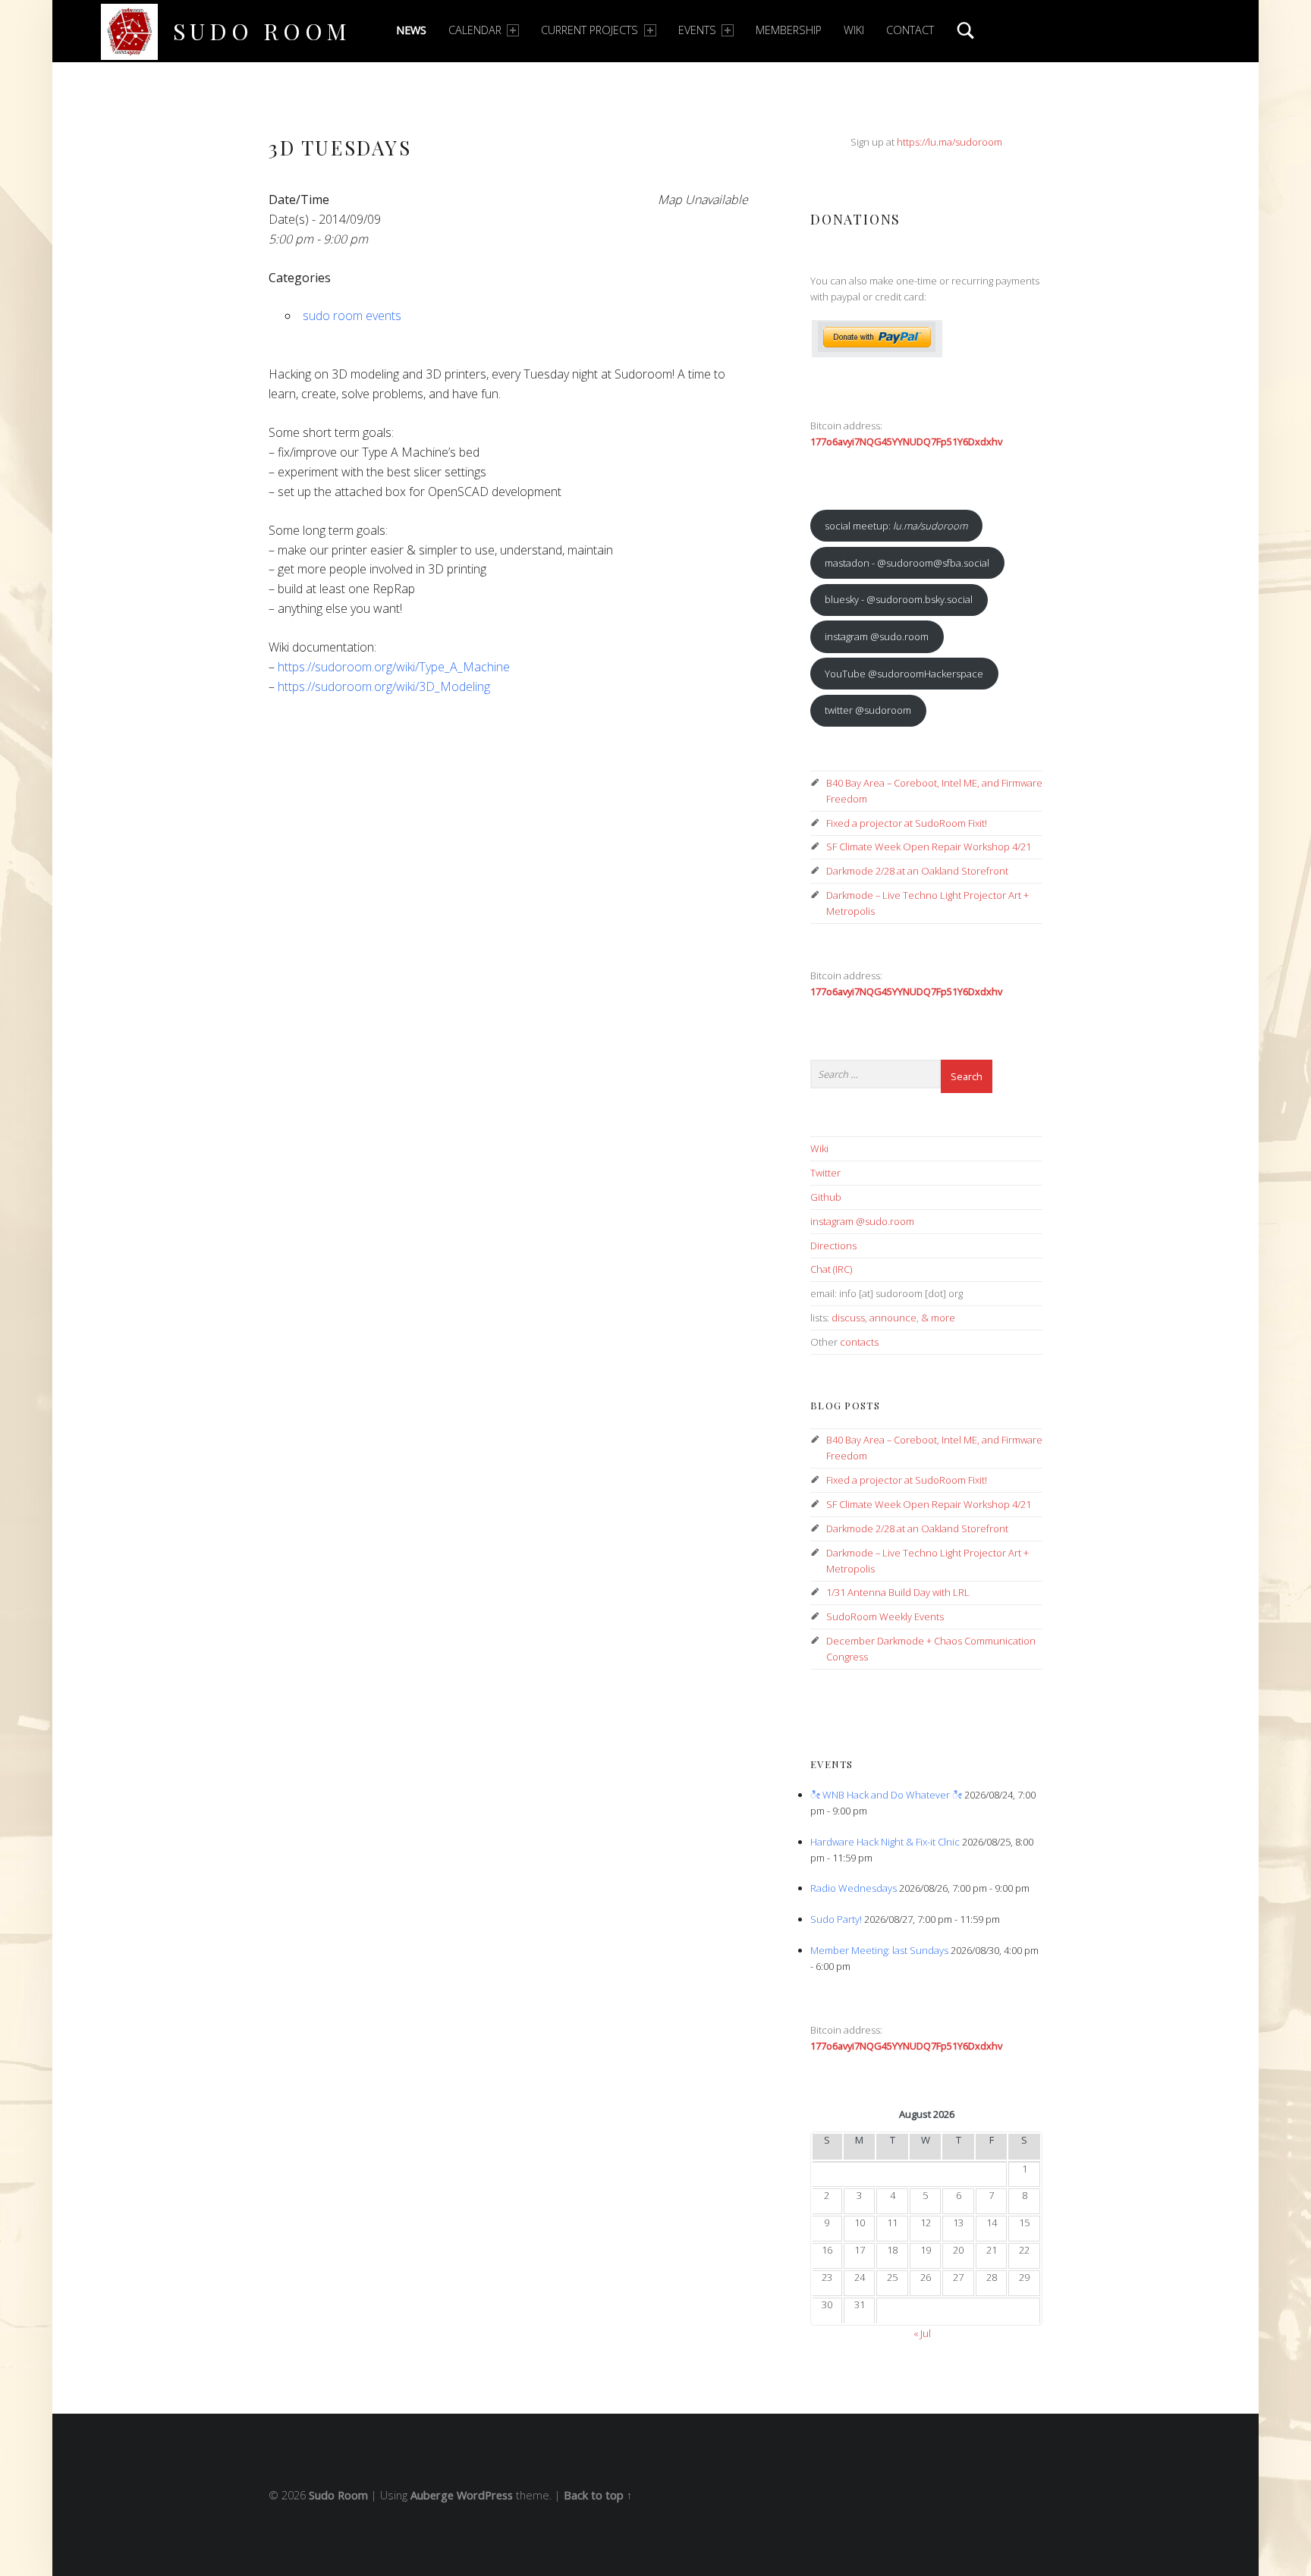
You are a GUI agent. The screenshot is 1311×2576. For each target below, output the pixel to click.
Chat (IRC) (831, 1269)
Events (697, 30)
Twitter (825, 1173)
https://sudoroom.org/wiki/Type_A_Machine (394, 667)
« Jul (922, 2333)
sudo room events (352, 316)
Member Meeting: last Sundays (879, 1950)
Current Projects (589, 30)
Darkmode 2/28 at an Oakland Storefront (917, 871)
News (411, 30)
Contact (910, 30)
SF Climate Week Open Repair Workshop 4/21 (929, 847)
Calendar (475, 30)
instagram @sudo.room (877, 636)
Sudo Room (262, 31)
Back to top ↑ (598, 2495)
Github (826, 1197)
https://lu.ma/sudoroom (949, 142)
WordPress (485, 2495)
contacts (859, 1342)
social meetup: (896, 526)
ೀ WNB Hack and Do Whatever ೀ (886, 1795)
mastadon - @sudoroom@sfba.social (907, 563)
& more (938, 1318)
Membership (789, 30)
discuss (848, 1318)
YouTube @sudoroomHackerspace (904, 674)
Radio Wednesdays (854, 1888)
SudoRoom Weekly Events (885, 1616)
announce (893, 1318)
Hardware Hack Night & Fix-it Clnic (885, 1842)
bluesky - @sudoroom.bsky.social (899, 599)
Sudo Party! (836, 1919)
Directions (833, 1246)
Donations (855, 219)
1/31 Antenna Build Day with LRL (898, 1592)
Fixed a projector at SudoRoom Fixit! (907, 823)
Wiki (854, 30)
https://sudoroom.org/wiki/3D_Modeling (384, 686)
